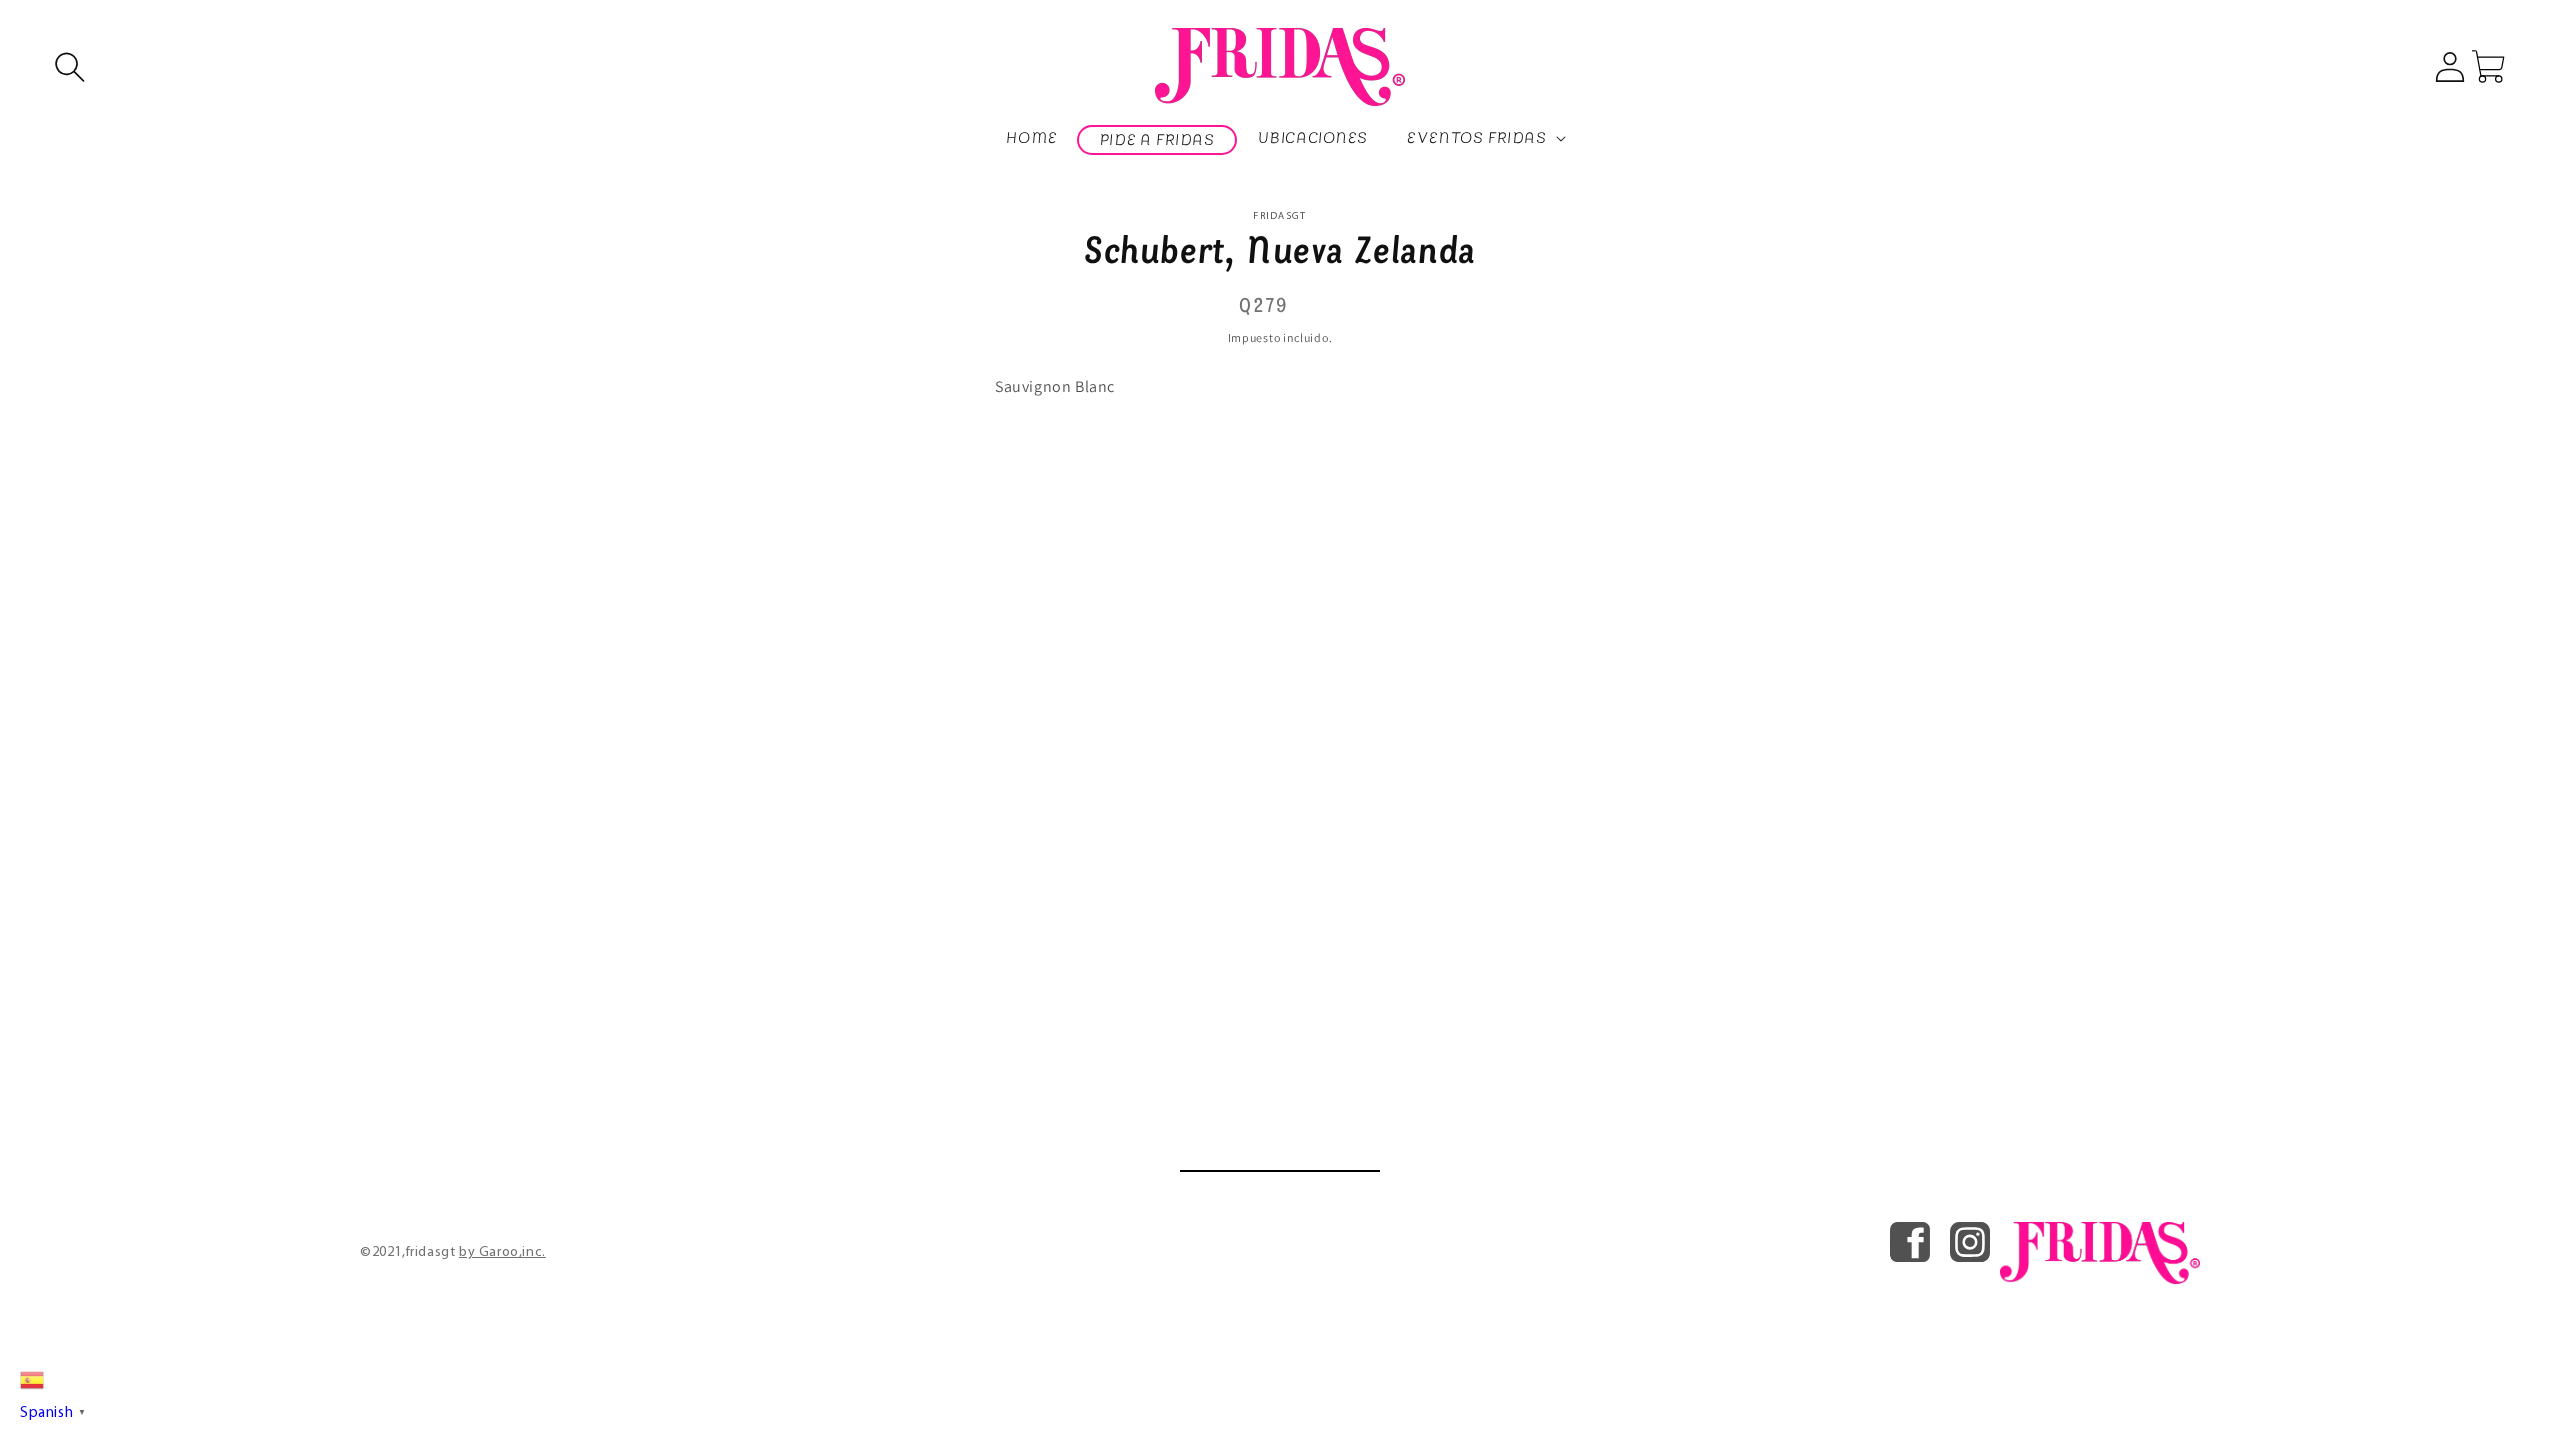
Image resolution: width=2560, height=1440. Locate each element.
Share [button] (1291, 439)
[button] (70, 67)
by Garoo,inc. (502, 1252)
